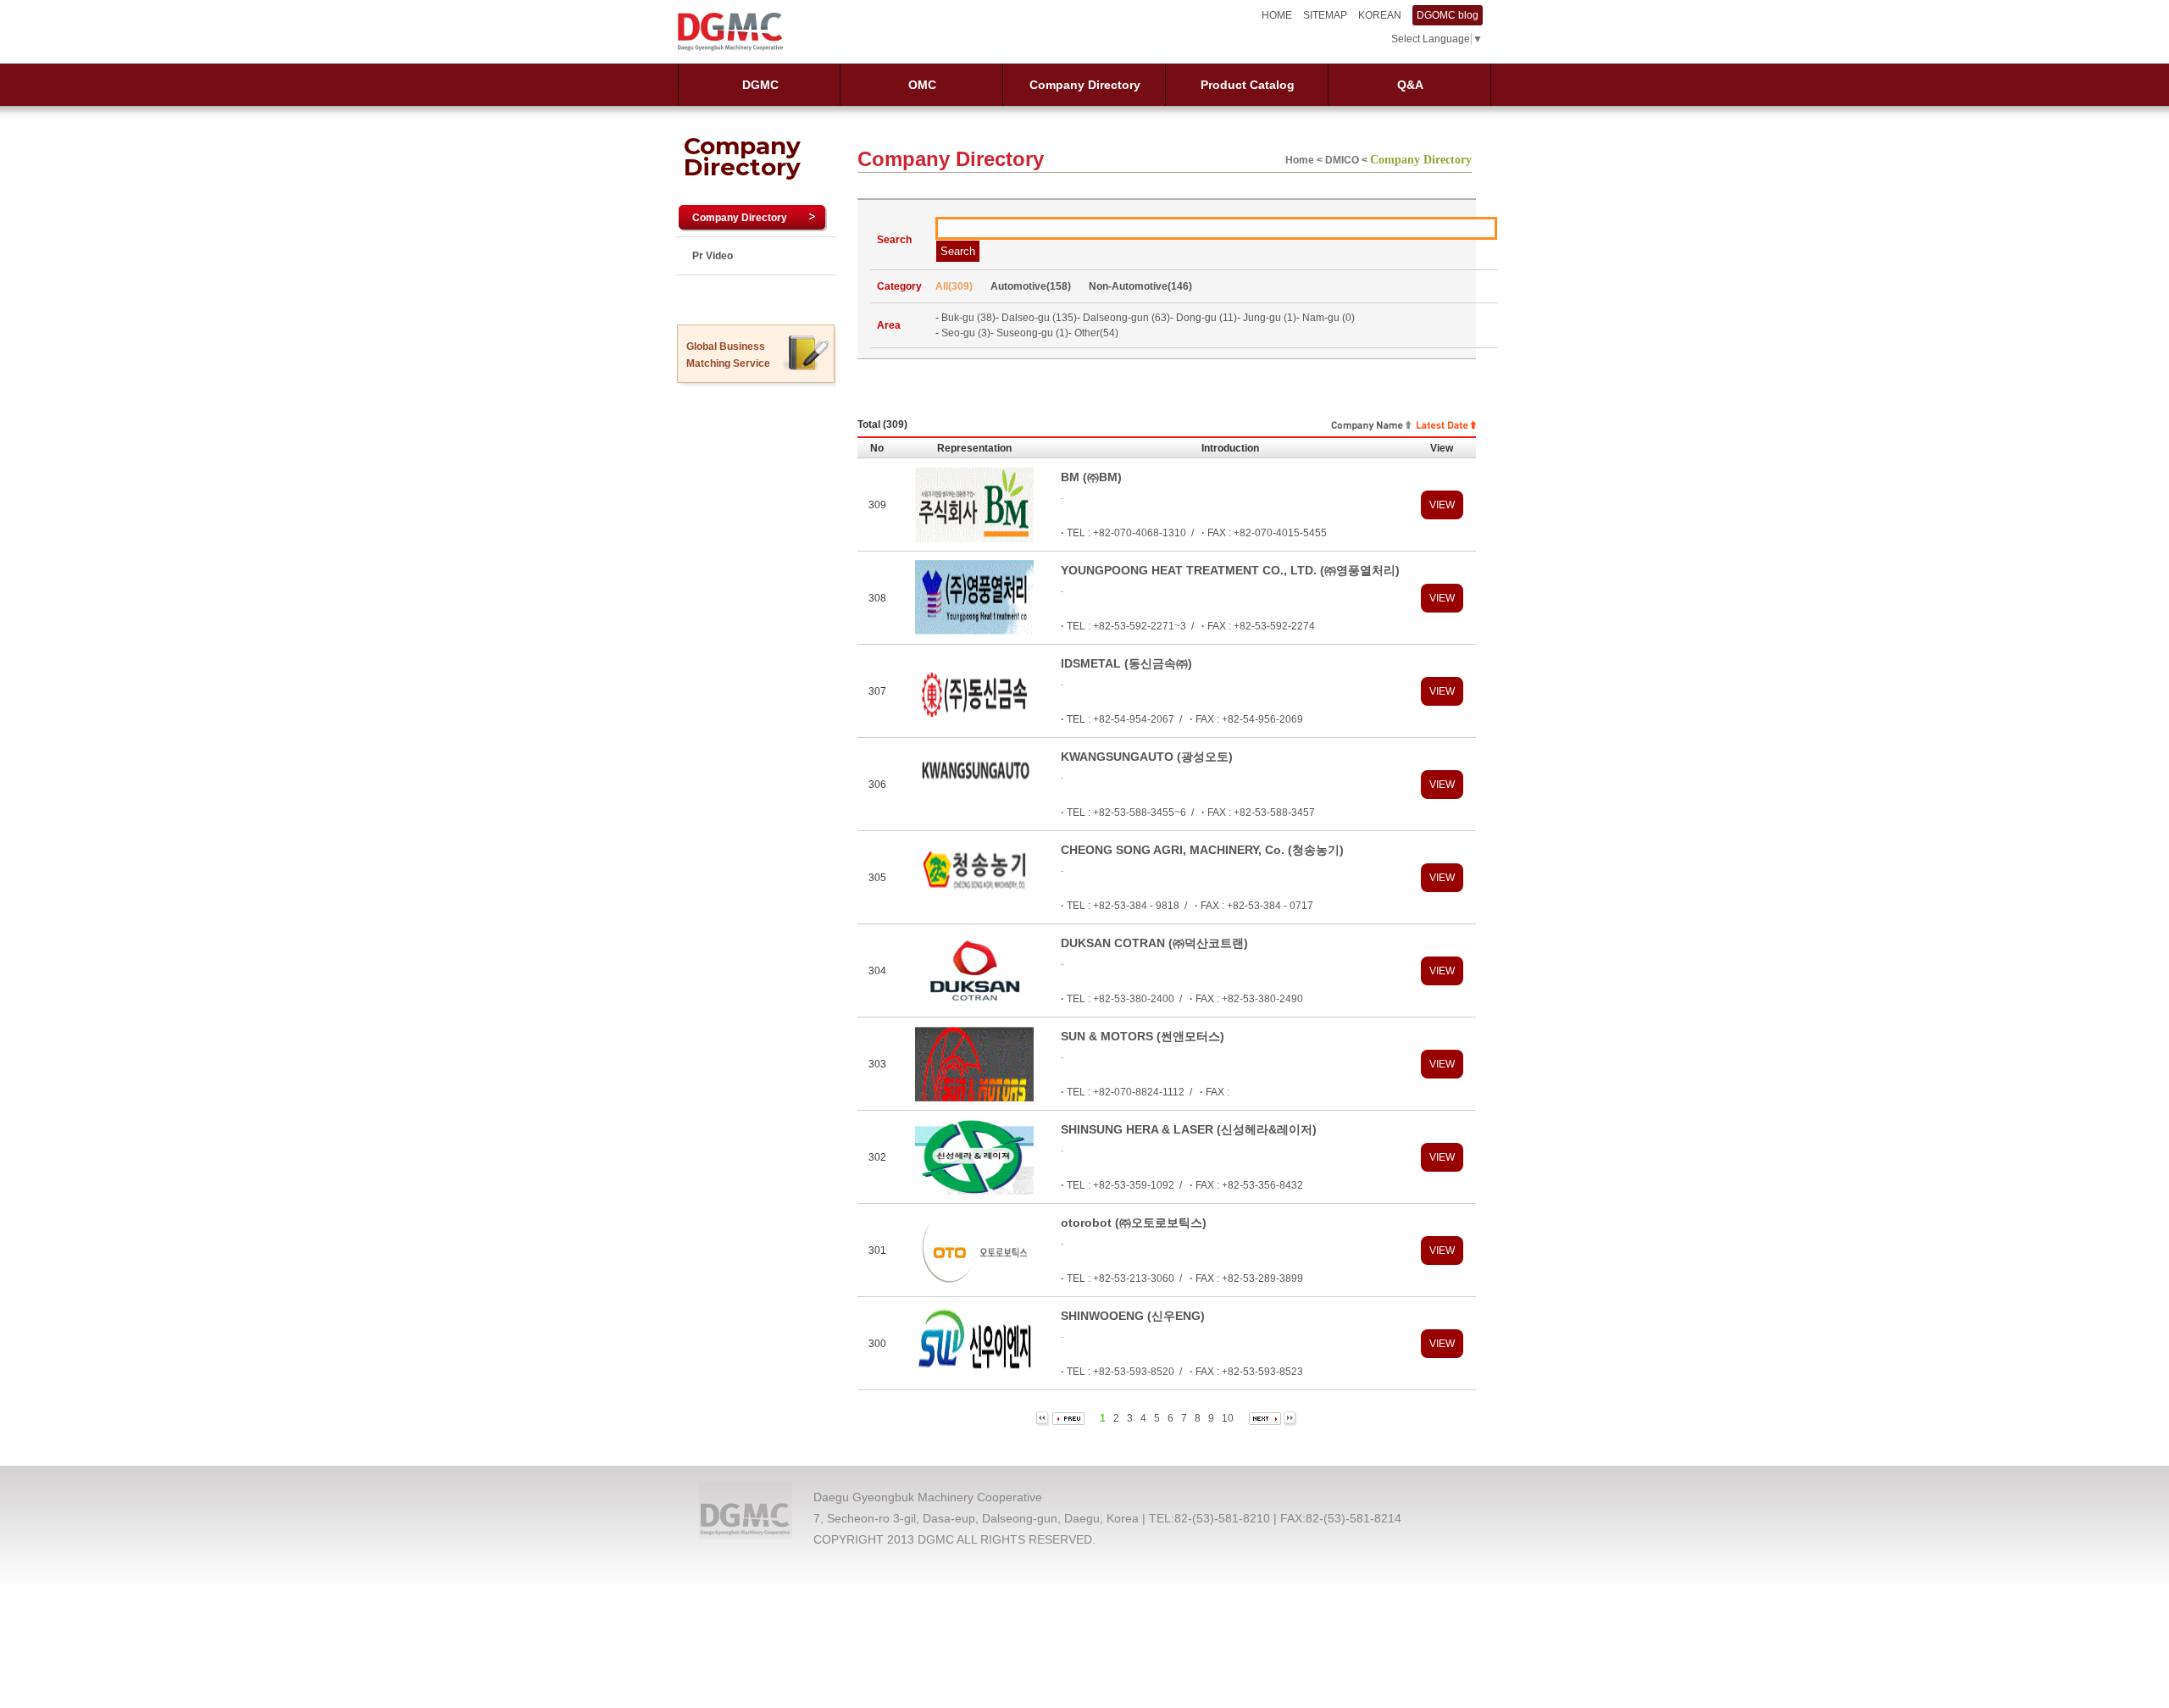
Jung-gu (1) (1270, 318)
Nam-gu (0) (1329, 318)
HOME (1277, 15)
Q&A (1410, 85)
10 (1226, 1418)
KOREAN (1380, 15)
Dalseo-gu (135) (1039, 318)
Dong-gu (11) (1207, 318)
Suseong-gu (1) (1032, 333)
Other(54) (1096, 333)
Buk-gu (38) (968, 318)
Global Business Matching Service (728, 355)
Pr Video (713, 256)
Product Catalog (1248, 85)
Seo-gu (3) (966, 333)
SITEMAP (1325, 15)
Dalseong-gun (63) (1126, 318)
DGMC (760, 85)
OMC (922, 85)
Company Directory (1085, 85)
